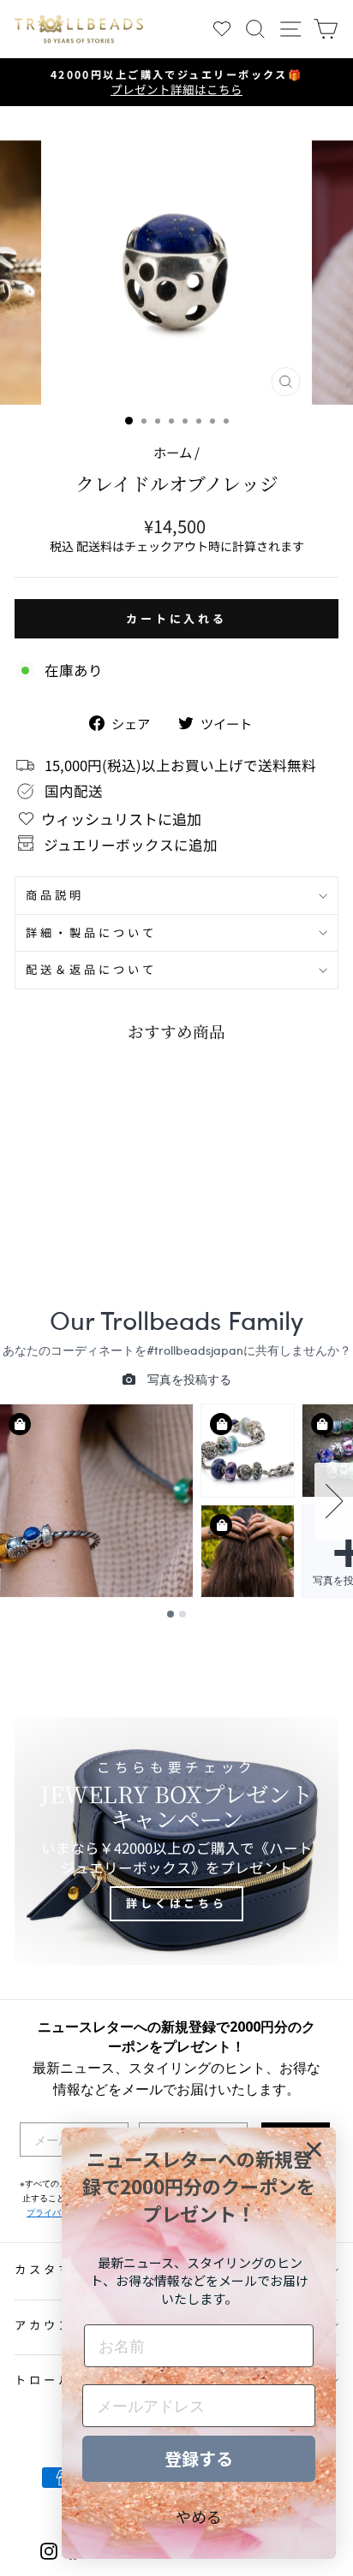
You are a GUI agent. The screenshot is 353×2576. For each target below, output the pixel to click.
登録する (199, 2458)
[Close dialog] (314, 2149)
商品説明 (55, 895)
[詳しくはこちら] (176, 1841)
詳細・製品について (91, 932)
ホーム (173, 452)
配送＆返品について (91, 969)
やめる (199, 2516)
